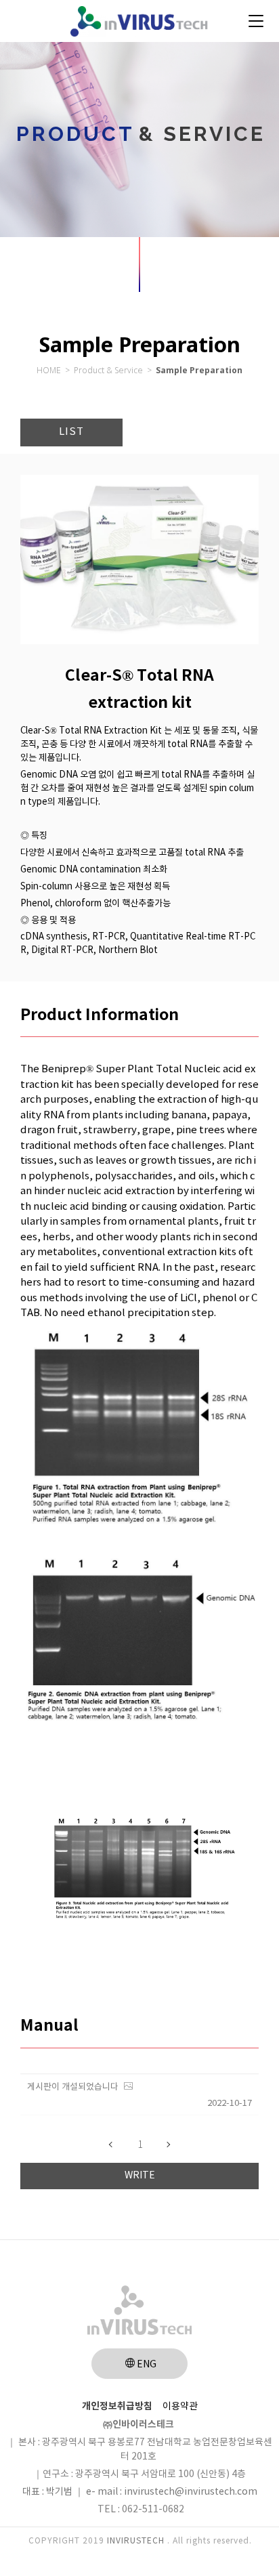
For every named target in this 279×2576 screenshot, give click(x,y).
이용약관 (180, 2407)
